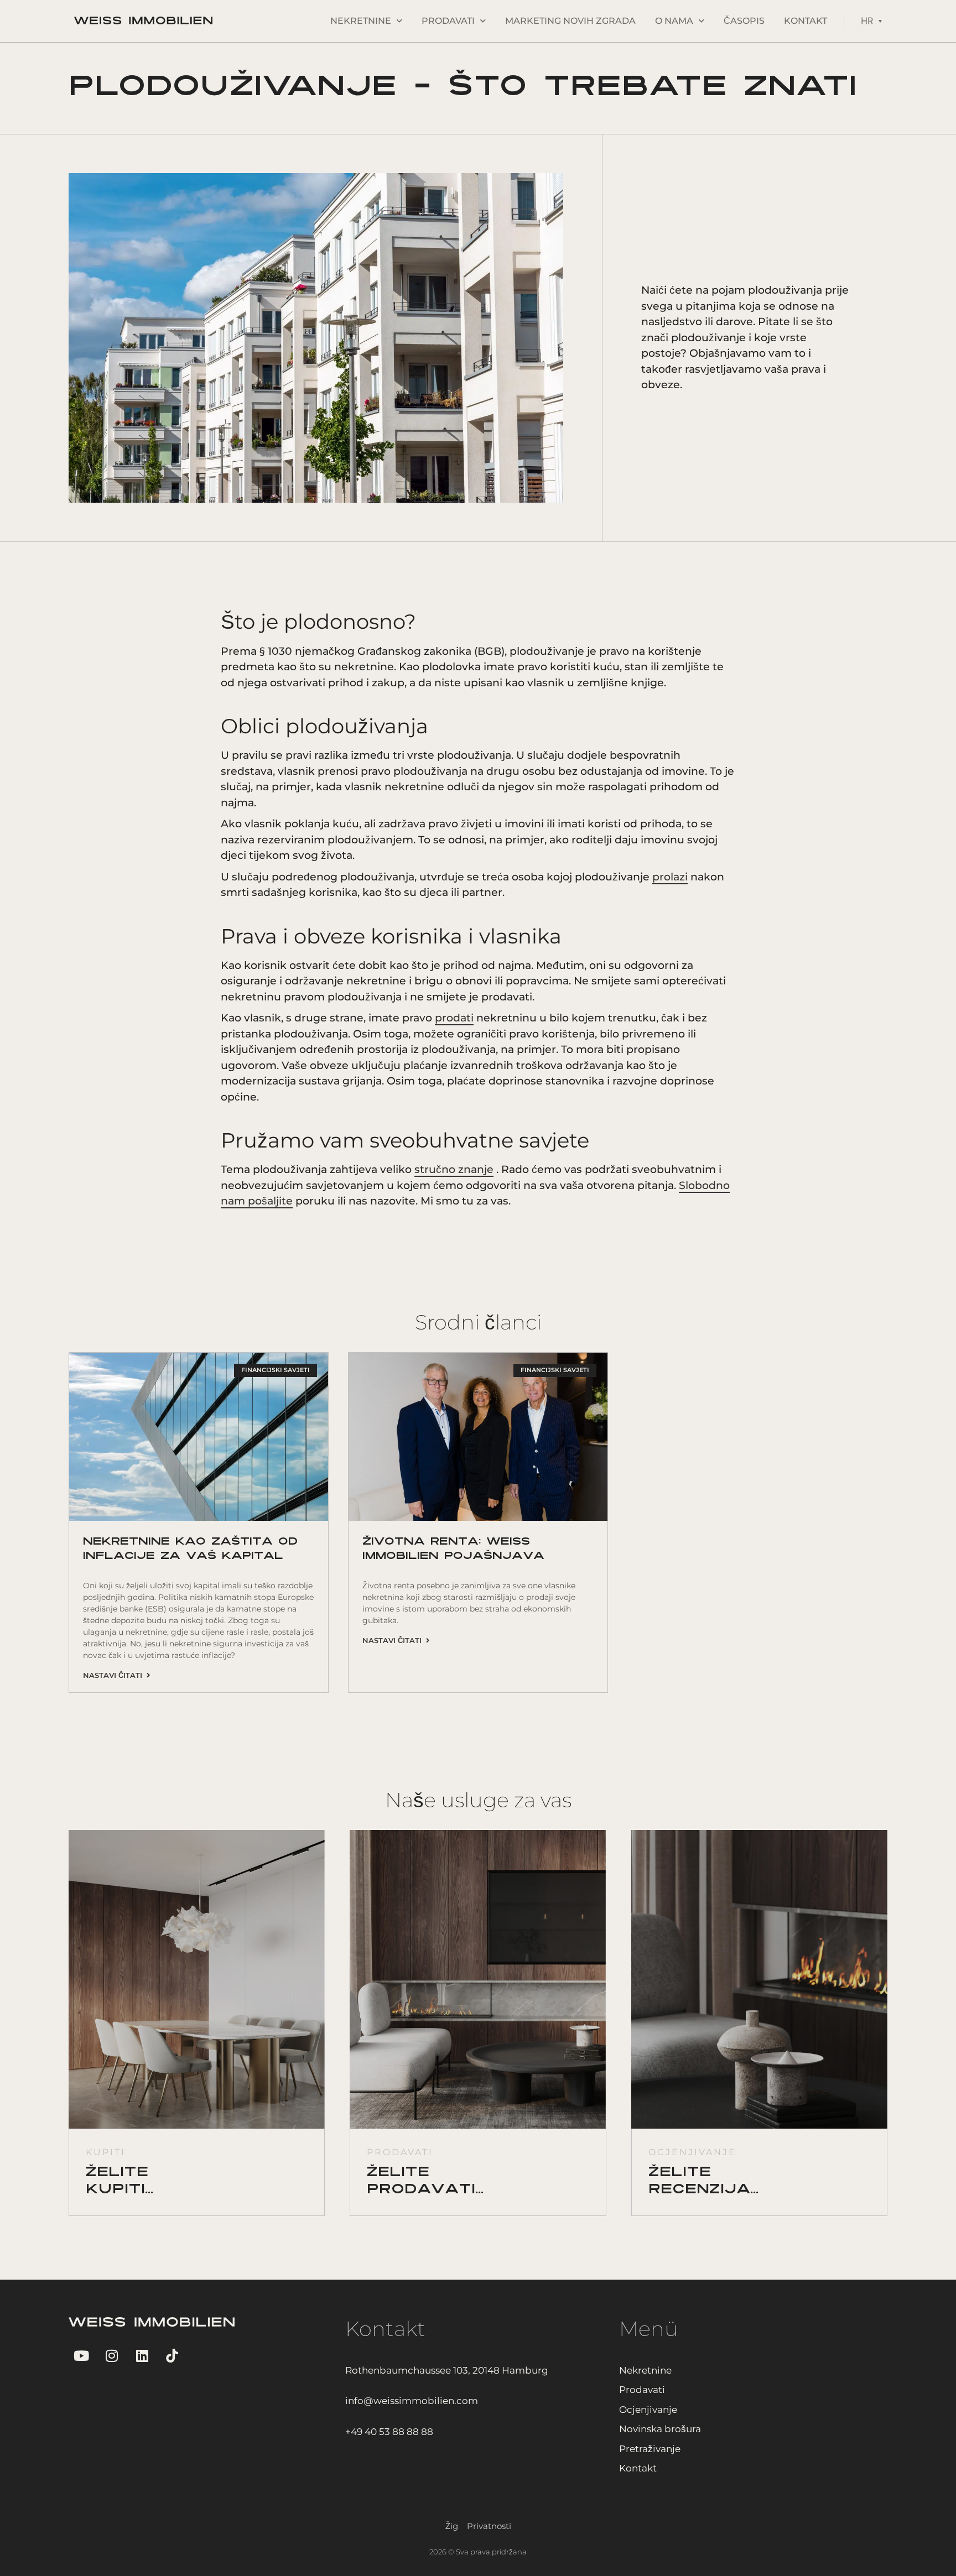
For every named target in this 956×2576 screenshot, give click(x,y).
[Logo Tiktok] (172, 2356)
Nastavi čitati (115, 1675)
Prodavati (448, 21)
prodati (454, 1018)
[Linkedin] (142, 2356)
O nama (674, 21)
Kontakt (806, 21)
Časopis (744, 21)
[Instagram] (111, 2356)
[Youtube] (81, 2356)
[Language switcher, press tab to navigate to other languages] (871, 21)
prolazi (670, 877)
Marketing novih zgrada (570, 21)
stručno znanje (454, 1169)
